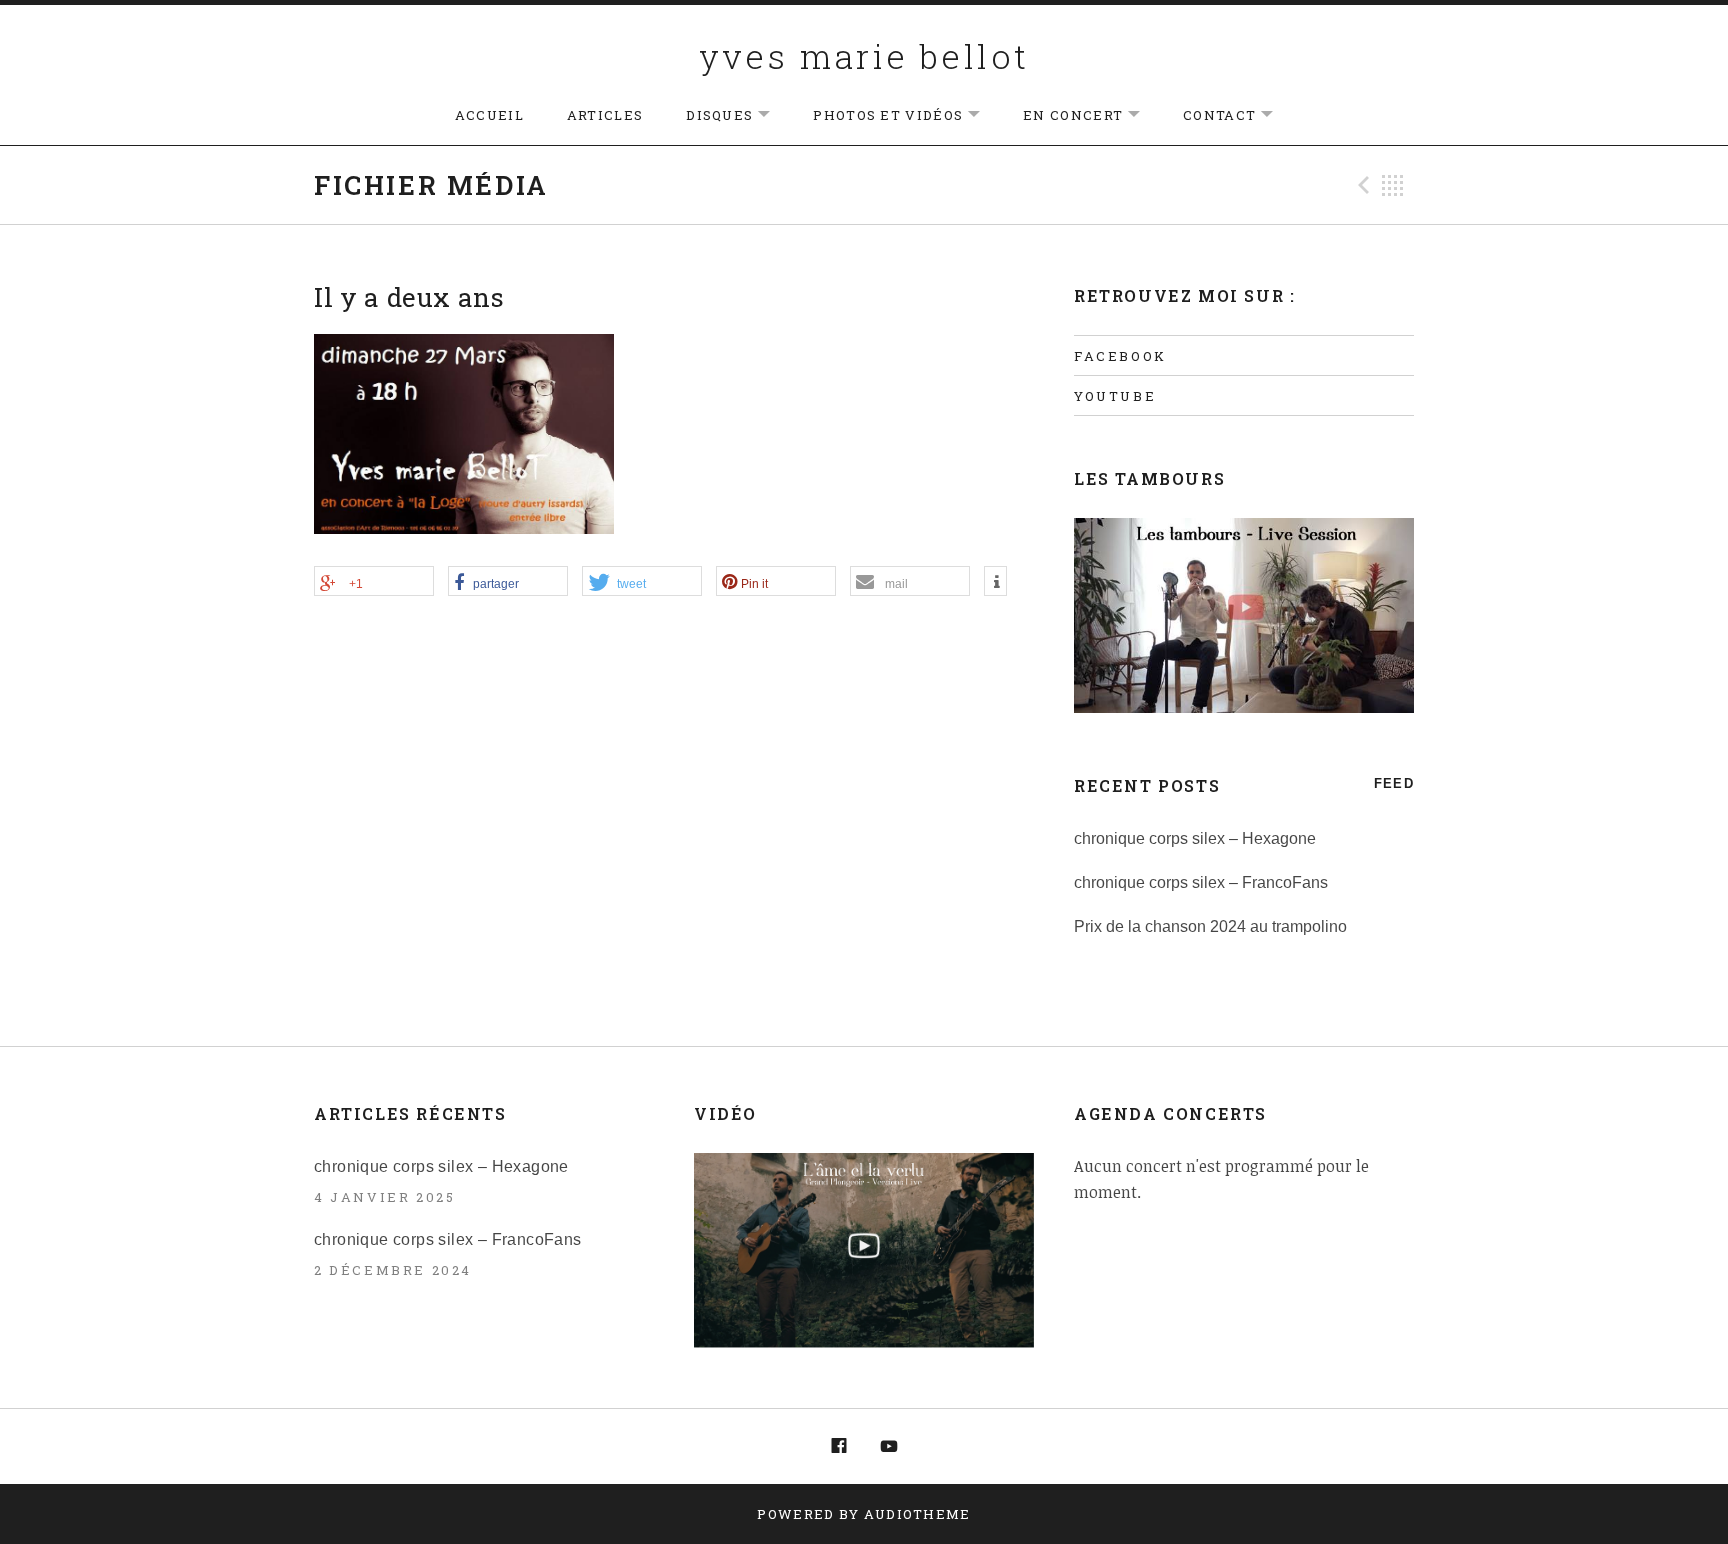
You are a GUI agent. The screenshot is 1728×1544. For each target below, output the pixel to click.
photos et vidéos (906, 115)
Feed (1394, 783)
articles (605, 115)
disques (738, 115)
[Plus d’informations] (995, 582)
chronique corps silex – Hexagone (1195, 838)
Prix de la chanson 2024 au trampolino (1210, 926)
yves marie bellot (864, 55)
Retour (1393, 185)
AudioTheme (917, 1514)
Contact (1238, 115)
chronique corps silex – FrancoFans (1201, 882)
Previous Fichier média (1361, 185)
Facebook (1120, 356)
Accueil (489, 115)
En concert (1091, 115)
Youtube (1115, 396)
